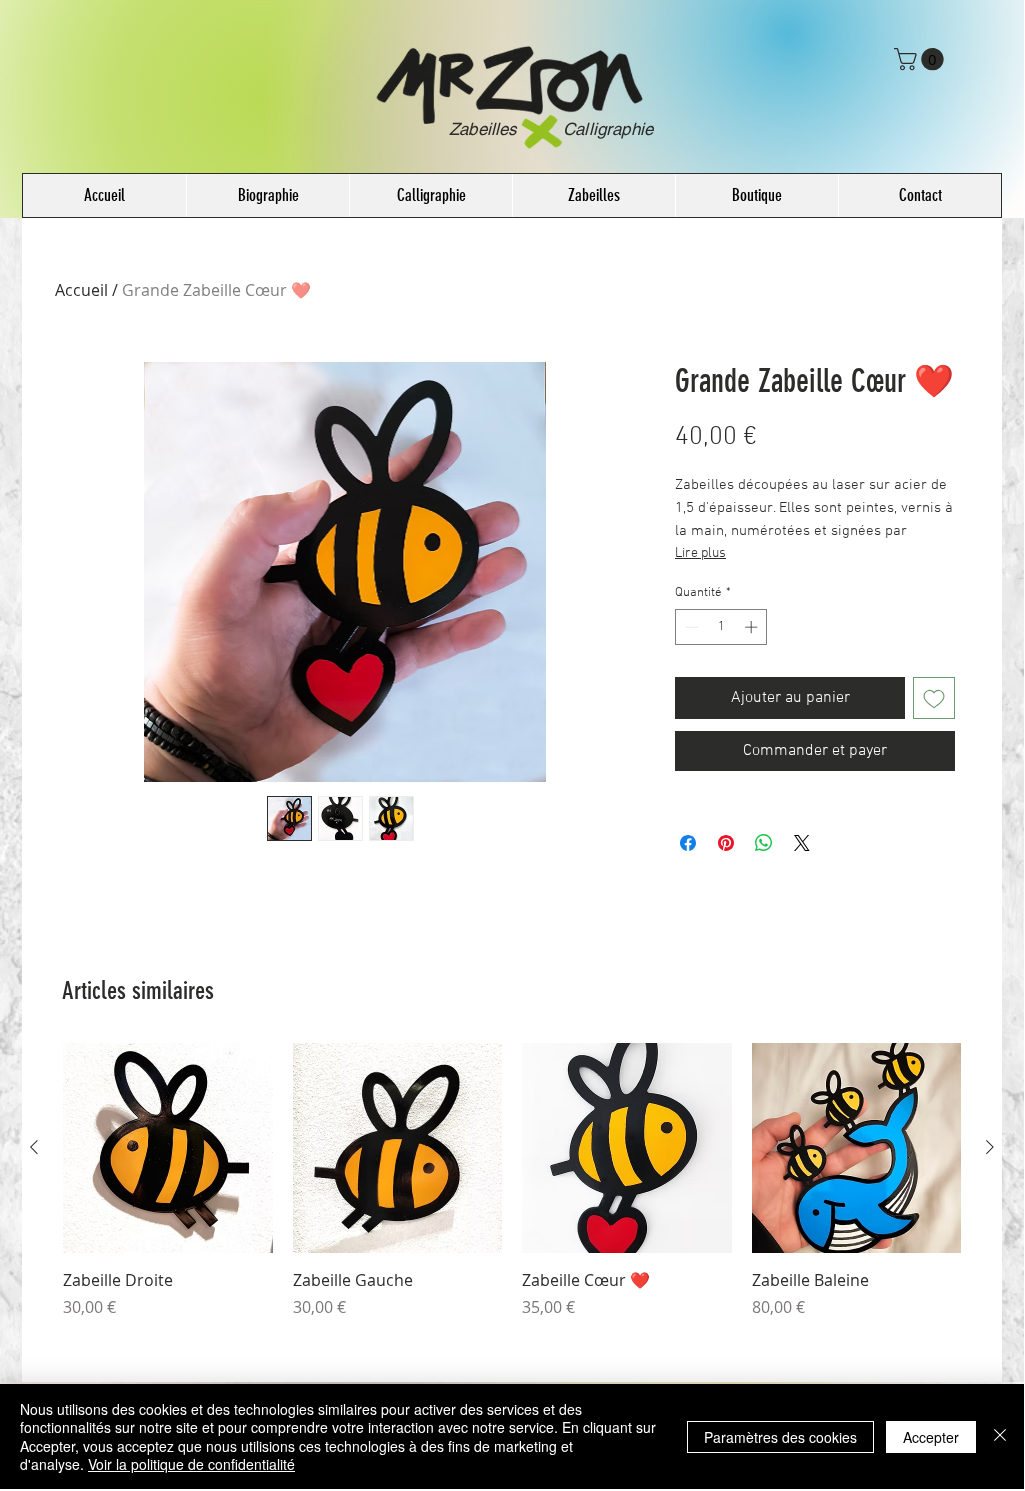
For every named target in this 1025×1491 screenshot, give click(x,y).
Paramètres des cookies (780, 1437)
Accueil (81, 290)
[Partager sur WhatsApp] (764, 843)
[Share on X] (802, 843)
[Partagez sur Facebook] (688, 843)
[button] (921, 59)
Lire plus (700, 553)
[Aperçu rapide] (168, 1148)
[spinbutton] (721, 627)
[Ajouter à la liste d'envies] (934, 698)
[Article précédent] (34, 1147)
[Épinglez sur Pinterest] (726, 843)
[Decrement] (690, 627)
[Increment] (753, 627)
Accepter (931, 1437)
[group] (512, 1192)
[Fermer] (1000, 1436)
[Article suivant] (990, 1147)
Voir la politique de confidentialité (191, 1464)
